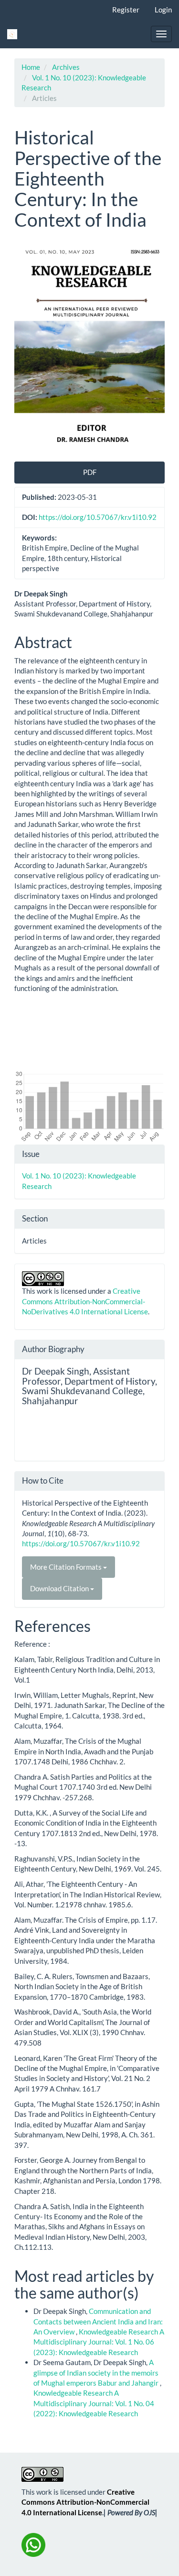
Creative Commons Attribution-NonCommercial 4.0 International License (85, 2502)
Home (31, 67)
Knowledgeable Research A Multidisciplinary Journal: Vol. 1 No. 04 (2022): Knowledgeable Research (94, 2403)
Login (163, 10)
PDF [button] (90, 472)
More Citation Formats (67, 1567)
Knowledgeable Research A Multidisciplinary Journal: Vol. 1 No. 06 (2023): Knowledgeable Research (99, 2342)
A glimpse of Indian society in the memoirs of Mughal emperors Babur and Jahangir (97, 2372)
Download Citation (60, 1588)
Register (126, 10)
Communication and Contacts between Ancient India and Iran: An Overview (98, 2321)
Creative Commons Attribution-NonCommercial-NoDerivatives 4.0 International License (85, 1301)
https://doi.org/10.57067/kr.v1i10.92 (98, 517)
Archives (66, 67)
